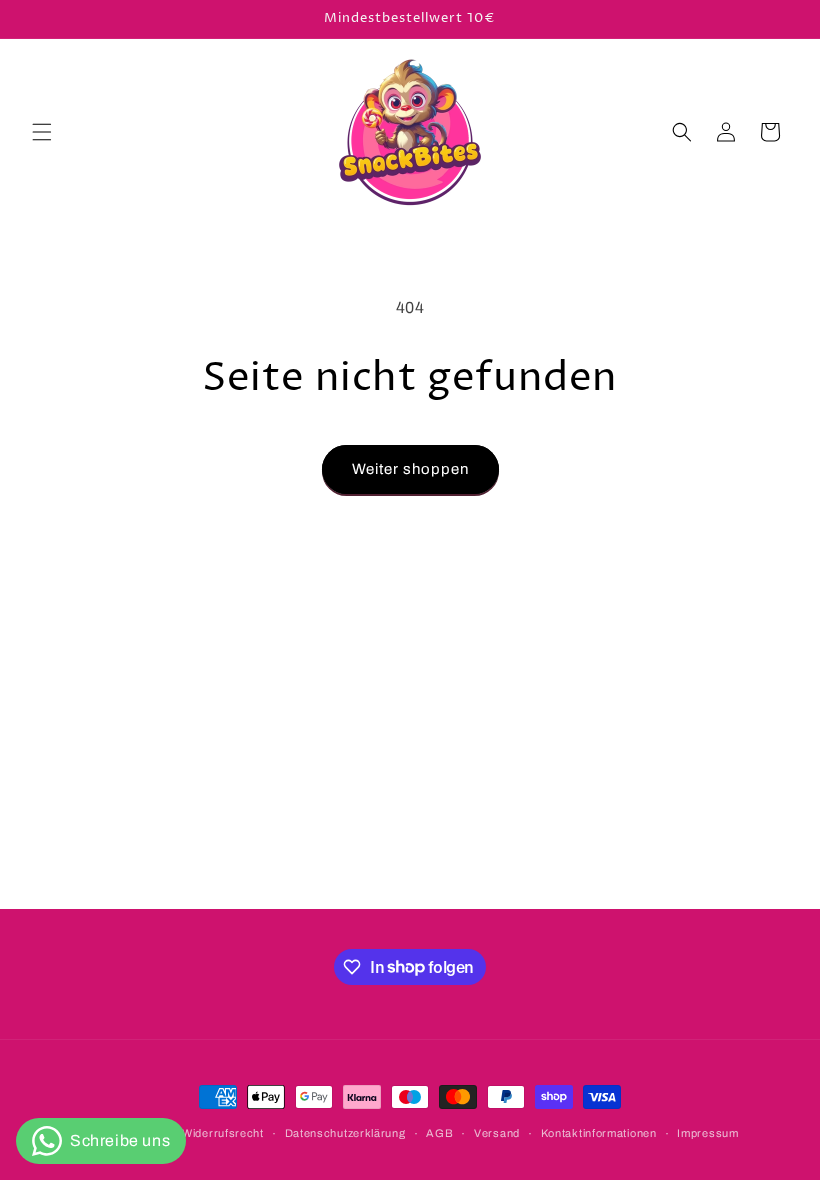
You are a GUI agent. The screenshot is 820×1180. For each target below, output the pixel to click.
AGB (439, 1133)
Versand (497, 1133)
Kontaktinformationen (599, 1133)
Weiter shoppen (410, 469)
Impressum (707, 1133)
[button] (42, 132)
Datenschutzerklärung (345, 1133)
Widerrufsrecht (223, 1133)
